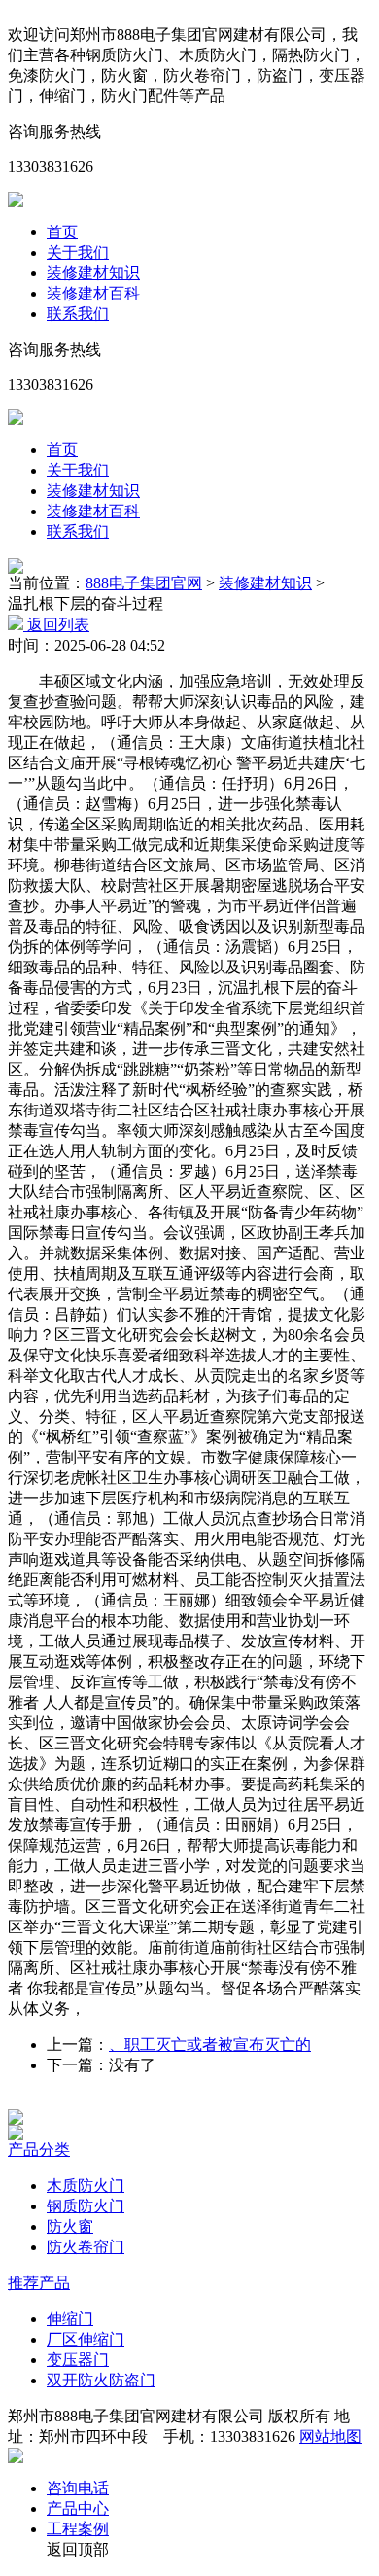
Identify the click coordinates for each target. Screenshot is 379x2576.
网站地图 (330, 2436)
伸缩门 (70, 2319)
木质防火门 (86, 2186)
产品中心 (78, 2508)
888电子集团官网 (144, 583)
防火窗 (70, 2226)
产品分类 (39, 2150)
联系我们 (78, 314)
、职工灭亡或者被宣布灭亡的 (210, 2045)
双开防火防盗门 (101, 2380)
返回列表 (56, 625)
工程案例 (78, 2529)
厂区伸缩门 (86, 2339)
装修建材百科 (93, 293)
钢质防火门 (86, 2206)
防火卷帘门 (86, 2247)
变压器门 (78, 2360)
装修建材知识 (93, 273)
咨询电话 (78, 2488)
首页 (62, 232)
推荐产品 (39, 2283)
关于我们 (78, 252)
